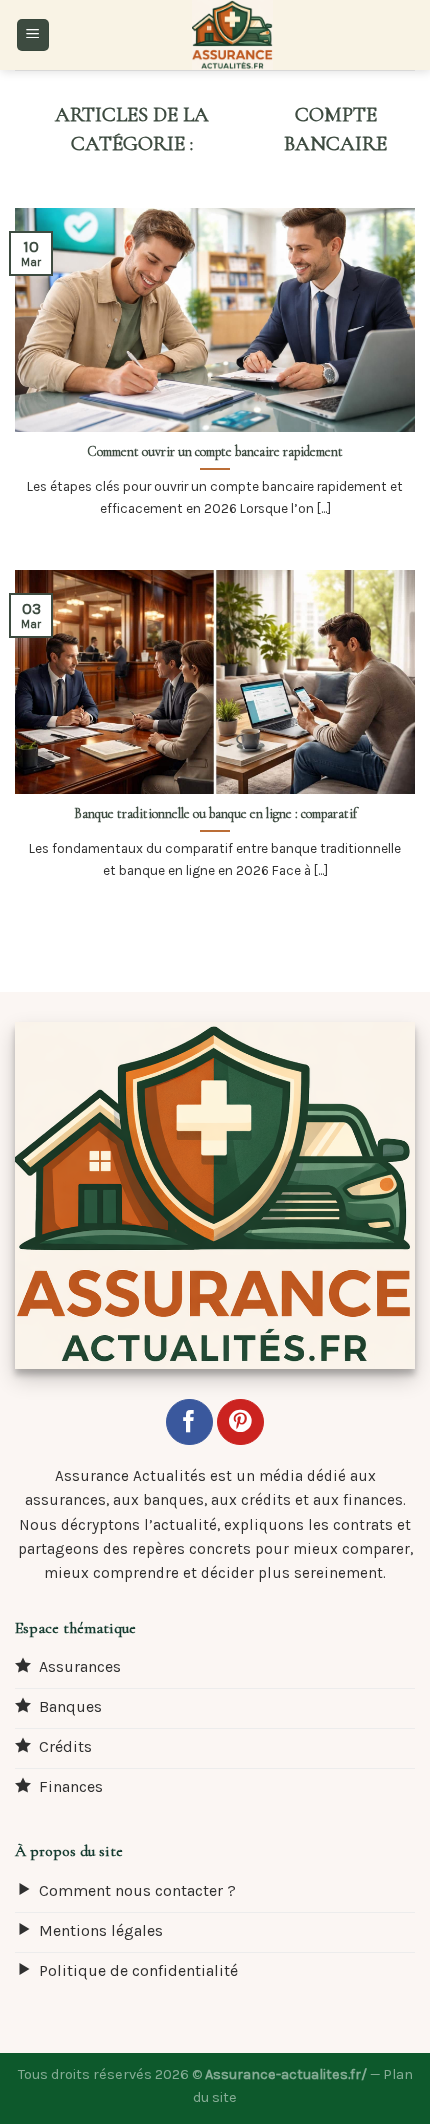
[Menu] (33, 35)
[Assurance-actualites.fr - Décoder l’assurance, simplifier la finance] (233, 35)
